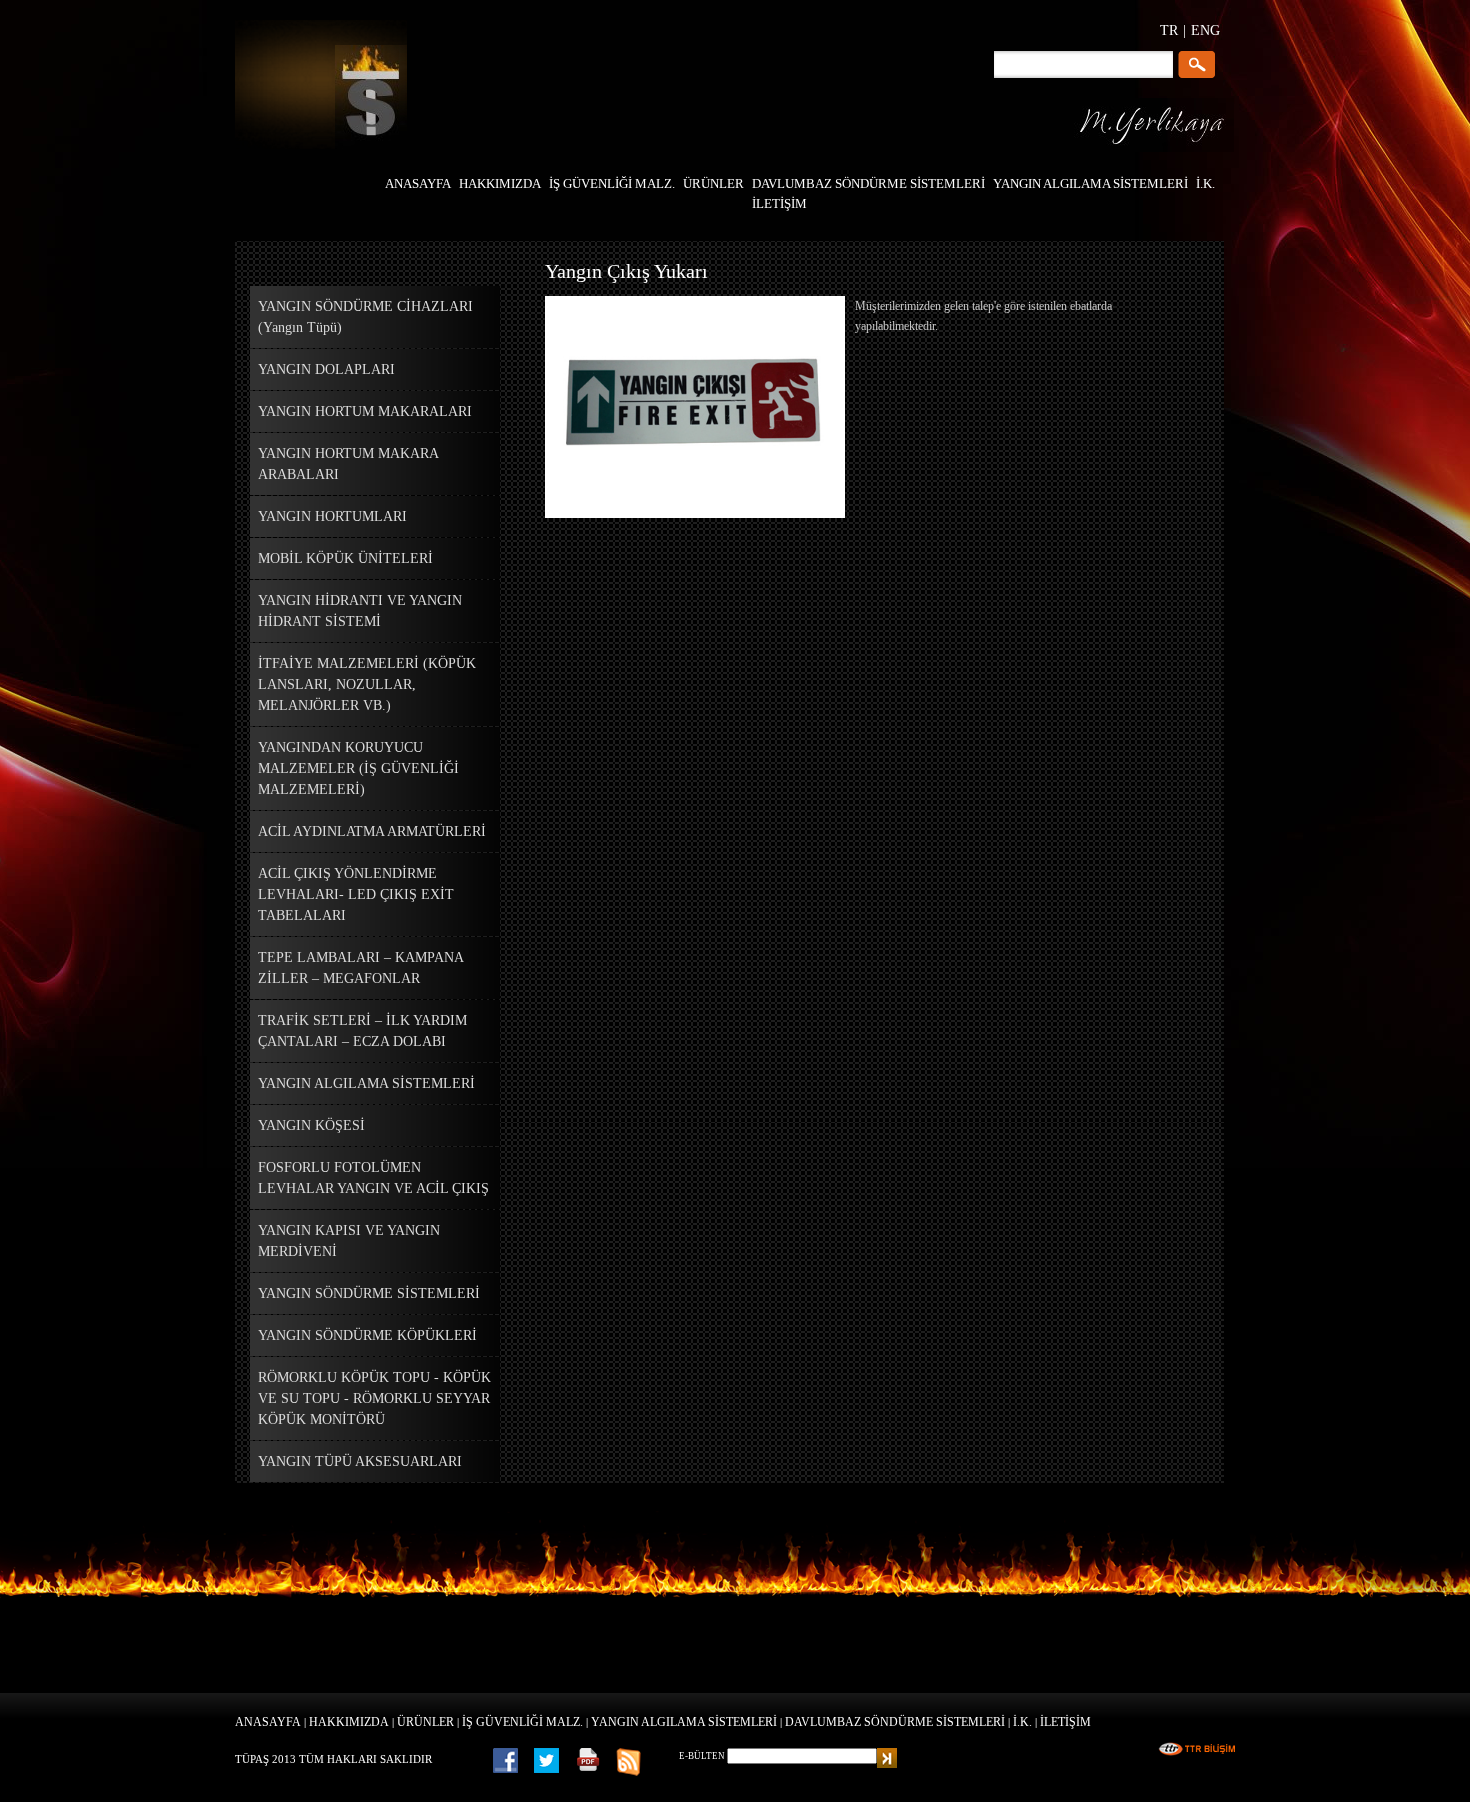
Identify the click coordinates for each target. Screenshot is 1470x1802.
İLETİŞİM (1065, 1722)
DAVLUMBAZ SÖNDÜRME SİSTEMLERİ (895, 1722)
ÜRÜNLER (425, 1722)
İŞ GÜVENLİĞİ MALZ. (522, 1722)
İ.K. (1022, 1722)
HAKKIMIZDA (349, 1722)
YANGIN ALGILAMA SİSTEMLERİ (684, 1722)
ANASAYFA (268, 1722)
